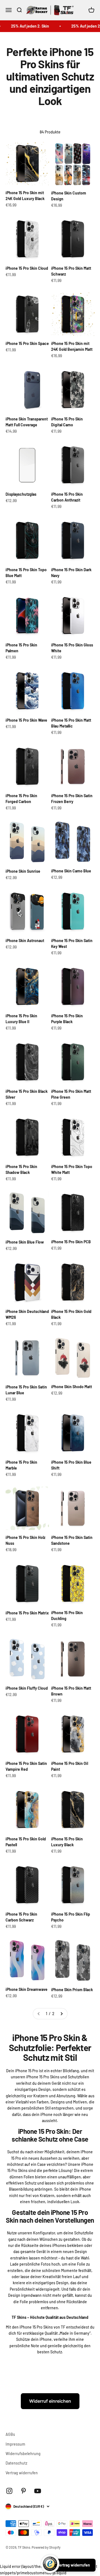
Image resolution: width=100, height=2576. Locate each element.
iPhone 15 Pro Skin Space (27, 343)
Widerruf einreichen (50, 2401)
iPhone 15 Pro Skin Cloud (27, 268)
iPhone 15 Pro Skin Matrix (27, 1613)
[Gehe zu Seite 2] (61, 2014)
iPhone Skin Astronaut (25, 941)
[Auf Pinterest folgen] (23, 2491)
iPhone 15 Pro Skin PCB (71, 1242)
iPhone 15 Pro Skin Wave (26, 720)
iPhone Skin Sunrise (23, 871)
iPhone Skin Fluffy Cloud (27, 1688)
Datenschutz (16, 2463)
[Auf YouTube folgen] (38, 2491)
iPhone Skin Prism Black (72, 1990)
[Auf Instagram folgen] (9, 2491)
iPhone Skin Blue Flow (25, 1242)
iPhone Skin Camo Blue (71, 871)
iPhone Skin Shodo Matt (72, 1387)
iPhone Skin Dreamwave (27, 1989)
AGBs (10, 2434)
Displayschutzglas (21, 494)
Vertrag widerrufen (22, 2473)
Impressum (15, 2444)
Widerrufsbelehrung (23, 2454)
